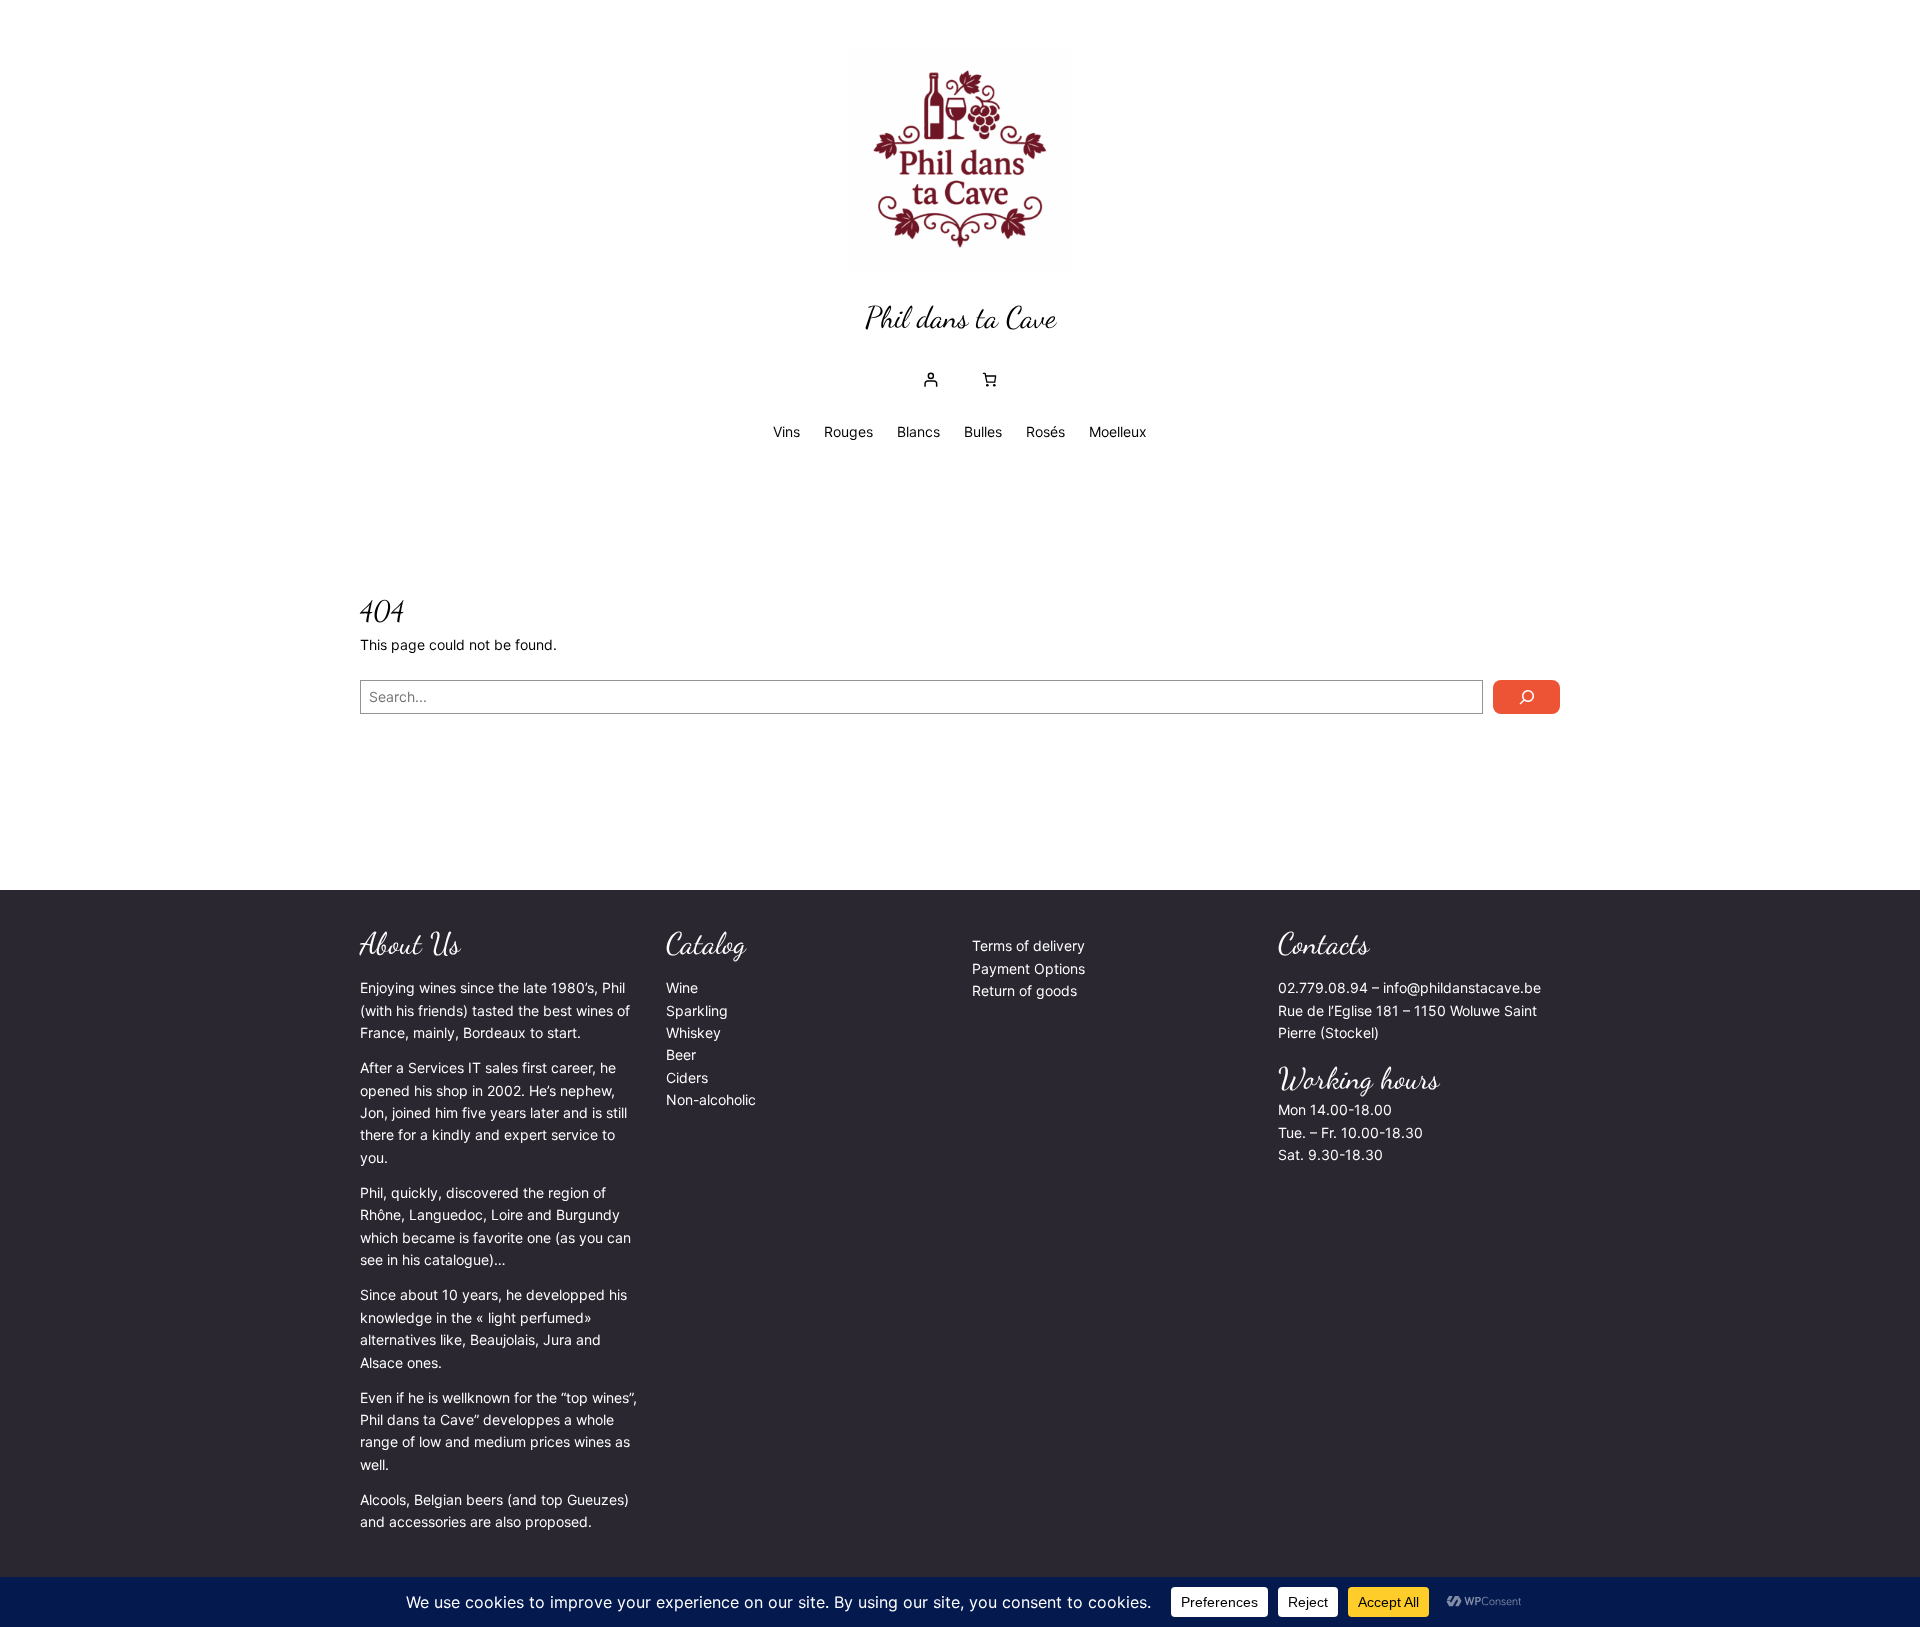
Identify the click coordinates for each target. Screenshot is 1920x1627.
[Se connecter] (930, 379)
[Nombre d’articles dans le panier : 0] (989, 379)
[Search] (1526, 697)
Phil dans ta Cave (960, 317)
